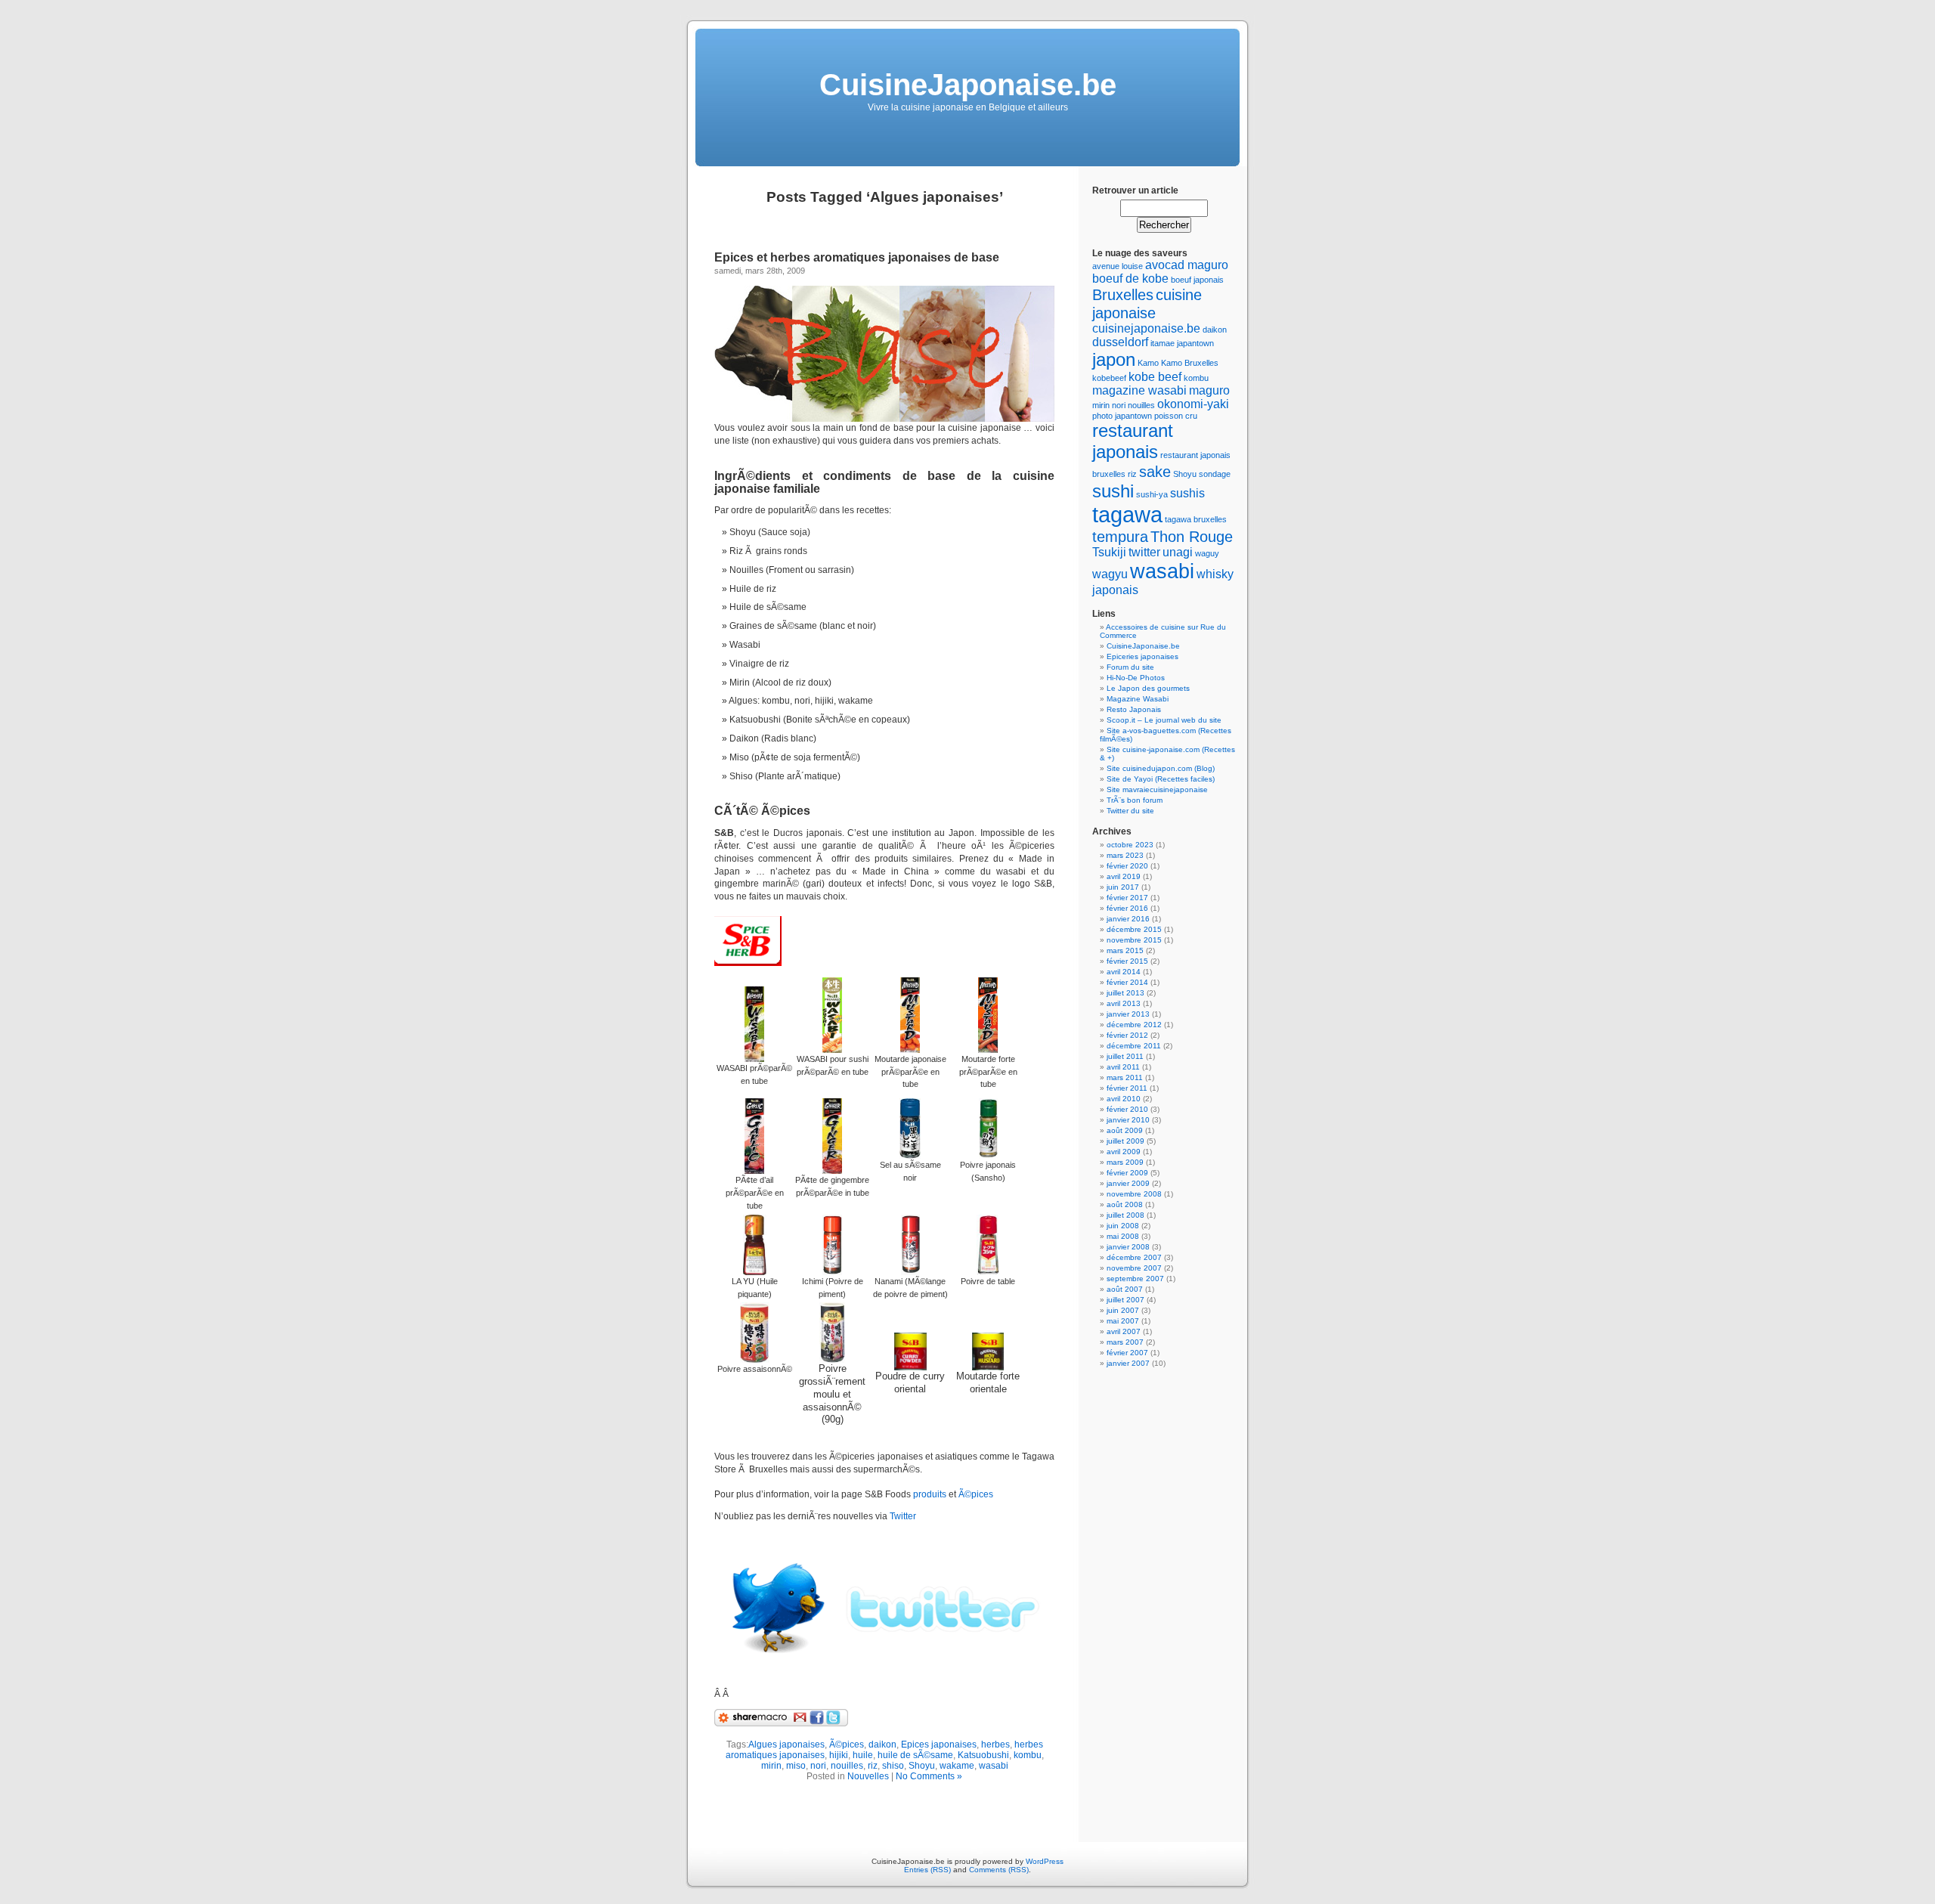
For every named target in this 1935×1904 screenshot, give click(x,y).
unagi (1178, 552)
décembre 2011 (1134, 1046)
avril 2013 (1124, 1003)
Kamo (1148, 363)
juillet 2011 (1125, 1056)
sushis (1187, 493)
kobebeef (1109, 378)
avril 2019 (1124, 876)
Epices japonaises (939, 1745)
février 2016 (1127, 908)
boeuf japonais (1197, 280)
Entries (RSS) (927, 1870)
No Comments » (929, 1776)
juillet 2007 (1125, 1300)
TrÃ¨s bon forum (1135, 800)
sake (1155, 471)
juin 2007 (1123, 1310)
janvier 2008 (1128, 1247)
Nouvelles (868, 1776)
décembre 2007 (1134, 1257)
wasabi (994, 1766)
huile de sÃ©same (915, 1755)
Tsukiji (1109, 552)
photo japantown (1122, 416)
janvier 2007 (1128, 1363)
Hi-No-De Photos (1136, 678)
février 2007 (1127, 1353)
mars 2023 (1125, 855)
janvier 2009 (1128, 1183)
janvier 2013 (1128, 1014)
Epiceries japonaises (1142, 656)
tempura (1120, 536)
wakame (957, 1766)
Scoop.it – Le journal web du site (1164, 720)
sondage (1215, 474)
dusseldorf (1120, 342)
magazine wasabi (1139, 390)
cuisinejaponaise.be (1146, 328)
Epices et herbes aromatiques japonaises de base (857, 257)
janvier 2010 (1128, 1120)
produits (930, 1494)
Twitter (903, 1516)
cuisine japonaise (1147, 303)
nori (818, 1766)
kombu (1028, 1755)
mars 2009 (1125, 1162)
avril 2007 (1124, 1331)
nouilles (847, 1766)
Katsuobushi (983, 1755)
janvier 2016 (1128, 919)
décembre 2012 (1134, 1025)
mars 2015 (1125, 950)
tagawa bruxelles (1196, 519)
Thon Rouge (1192, 536)
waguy (1207, 553)
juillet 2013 (1125, 993)
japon (1114, 359)
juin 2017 (1123, 887)
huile (863, 1755)
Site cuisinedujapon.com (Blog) (1161, 768)
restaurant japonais (1133, 441)
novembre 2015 (1134, 940)
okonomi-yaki (1193, 404)
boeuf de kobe (1130, 279)
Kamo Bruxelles (1190, 363)
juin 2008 (1123, 1226)
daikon (882, 1745)
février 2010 (1127, 1109)
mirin (771, 1766)
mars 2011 (1125, 1077)
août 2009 (1125, 1130)
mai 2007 (1123, 1321)
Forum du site (1130, 667)
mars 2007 (1125, 1342)
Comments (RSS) (999, 1870)
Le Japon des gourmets (1148, 688)
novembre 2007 (1134, 1268)
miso (796, 1766)
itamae (1163, 343)
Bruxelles (1123, 294)
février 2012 (1127, 1035)
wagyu (1110, 574)
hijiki (839, 1755)
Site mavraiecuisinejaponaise (1157, 789)
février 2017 (1127, 898)
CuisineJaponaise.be (968, 85)
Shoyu (922, 1766)
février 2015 (1127, 961)
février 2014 (1127, 982)
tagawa (1127, 514)
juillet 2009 (1125, 1141)
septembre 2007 (1135, 1279)
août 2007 (1125, 1289)
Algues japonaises (786, 1745)
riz (873, 1766)
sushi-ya (1152, 494)
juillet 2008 (1125, 1215)
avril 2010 (1124, 1099)
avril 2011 (1123, 1067)
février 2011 (1127, 1088)
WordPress (1045, 1861)
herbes (995, 1745)
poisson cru (1176, 416)
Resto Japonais (1134, 709)
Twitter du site (1130, 811)
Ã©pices (976, 1494)
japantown (1195, 343)
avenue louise (1118, 266)
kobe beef (1155, 377)
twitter (1144, 552)
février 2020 (1127, 866)
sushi (1113, 491)
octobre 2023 (1130, 845)
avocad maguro (1187, 265)
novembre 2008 (1134, 1194)
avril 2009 (1124, 1152)
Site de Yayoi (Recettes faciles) (1161, 779)
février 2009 (1127, 1173)
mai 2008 (1123, 1236)
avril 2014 (1124, 972)
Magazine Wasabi (1138, 699)
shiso (893, 1766)
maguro (1209, 390)
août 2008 (1125, 1204)
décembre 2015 (1134, 929)
